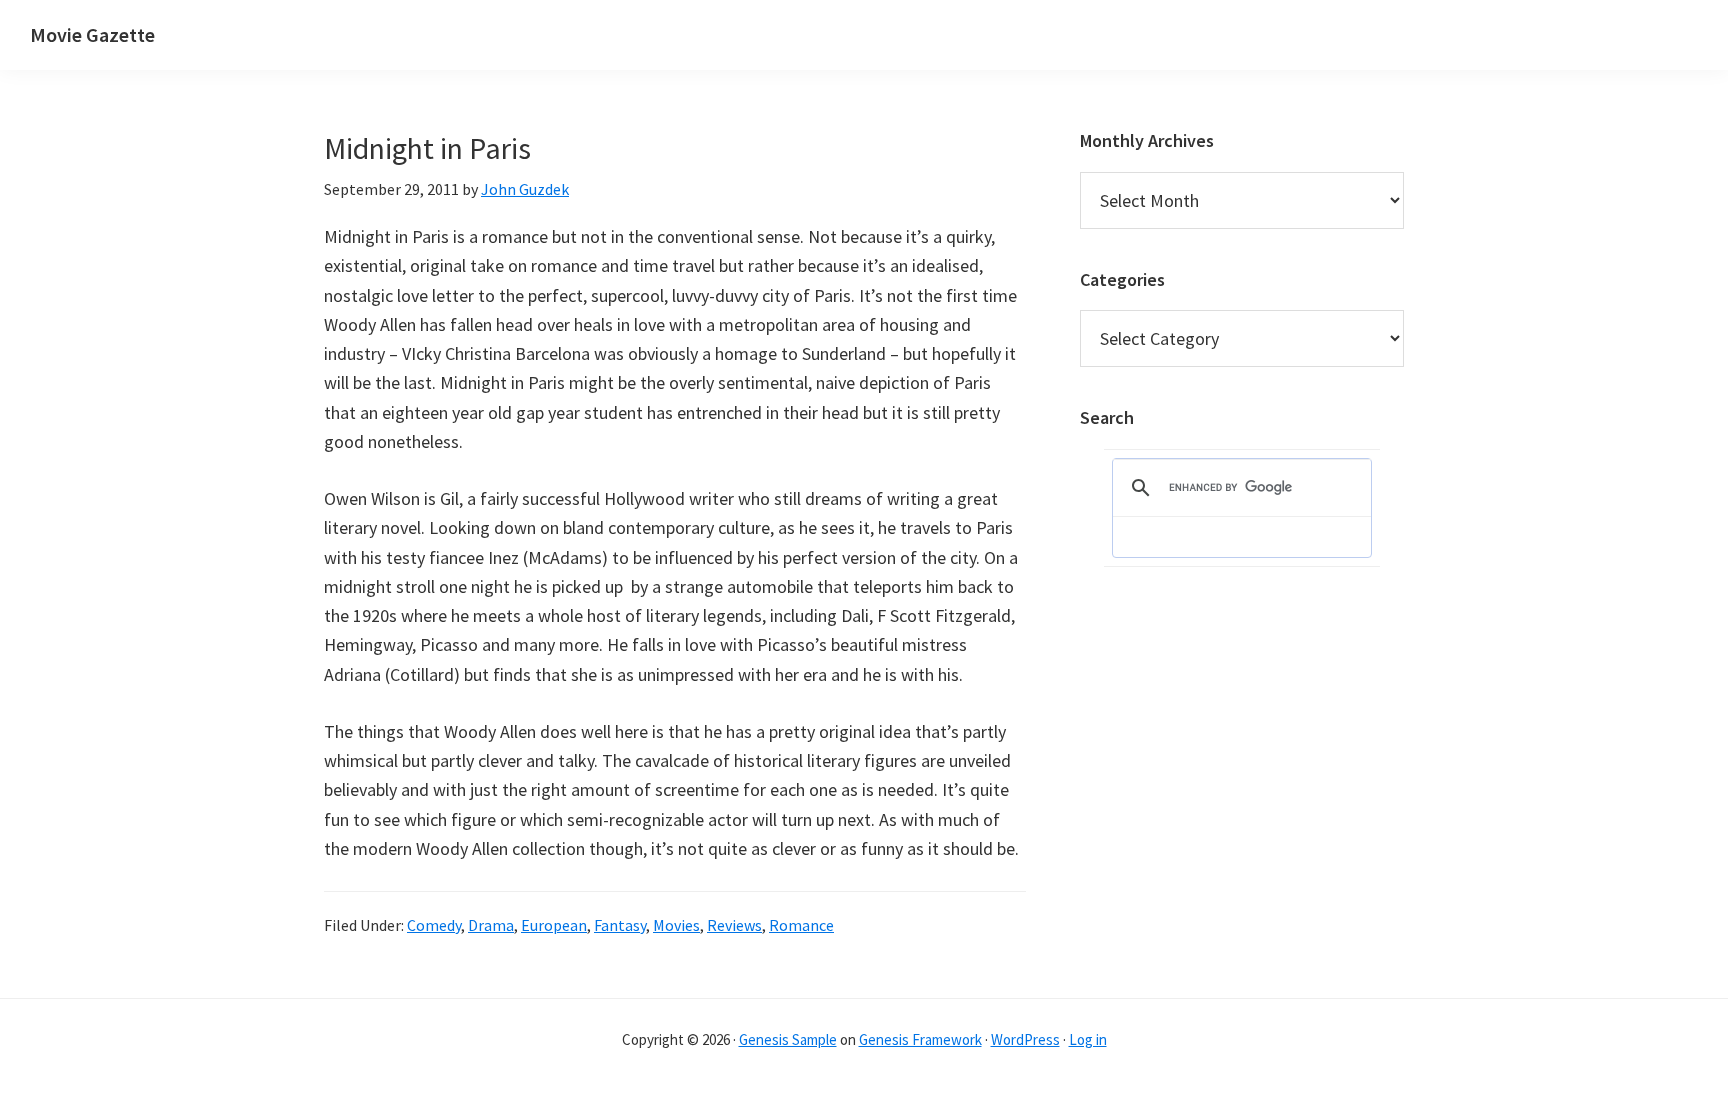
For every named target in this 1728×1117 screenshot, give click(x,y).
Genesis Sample (788, 1039)
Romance (801, 925)
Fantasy (620, 925)
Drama (491, 925)
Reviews (734, 925)
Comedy (434, 925)
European (554, 925)
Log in (1088, 1039)
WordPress (1025, 1039)
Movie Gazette (92, 34)
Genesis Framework (920, 1039)
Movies (676, 925)
